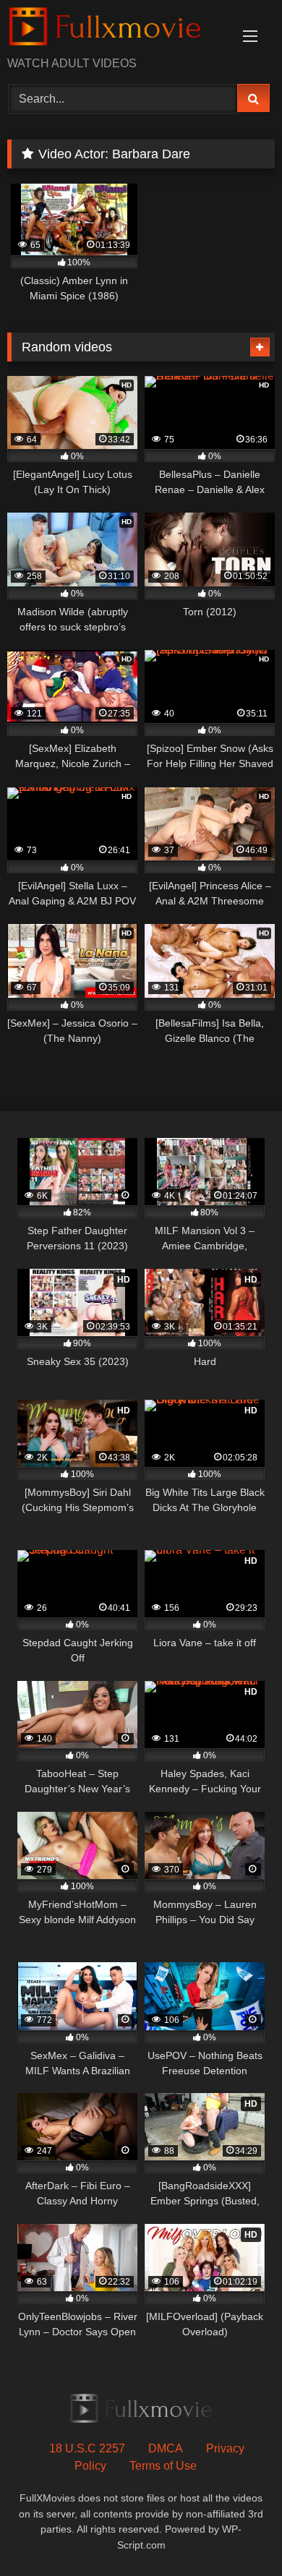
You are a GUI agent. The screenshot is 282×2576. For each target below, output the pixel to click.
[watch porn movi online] (116, 29)
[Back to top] (237, 2533)
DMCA (166, 2448)
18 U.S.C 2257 (87, 2448)
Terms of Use (163, 2466)
